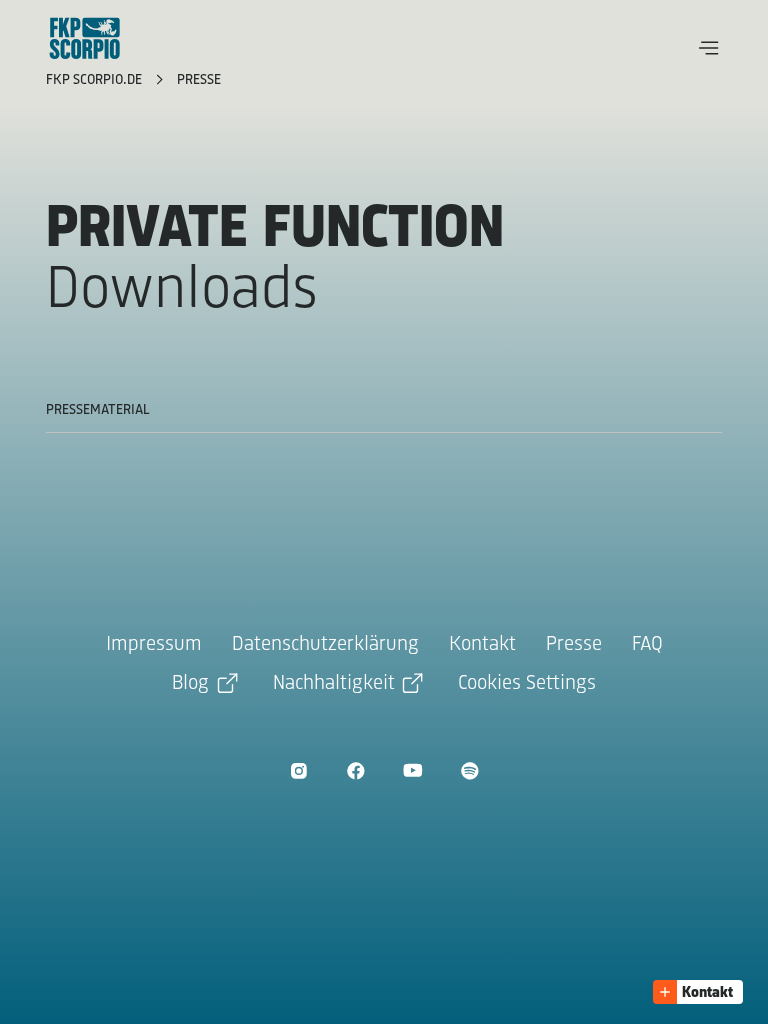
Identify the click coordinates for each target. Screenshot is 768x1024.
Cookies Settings (527, 683)
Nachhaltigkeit (334, 683)
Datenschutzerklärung (325, 644)
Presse (199, 80)
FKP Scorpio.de (96, 80)
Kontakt (482, 644)
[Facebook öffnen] (355, 770)
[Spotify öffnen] (469, 770)
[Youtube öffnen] (412, 770)
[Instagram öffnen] (298, 770)
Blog (190, 683)
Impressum (154, 644)
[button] (709, 48)
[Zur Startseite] (85, 38)
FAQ (647, 644)
